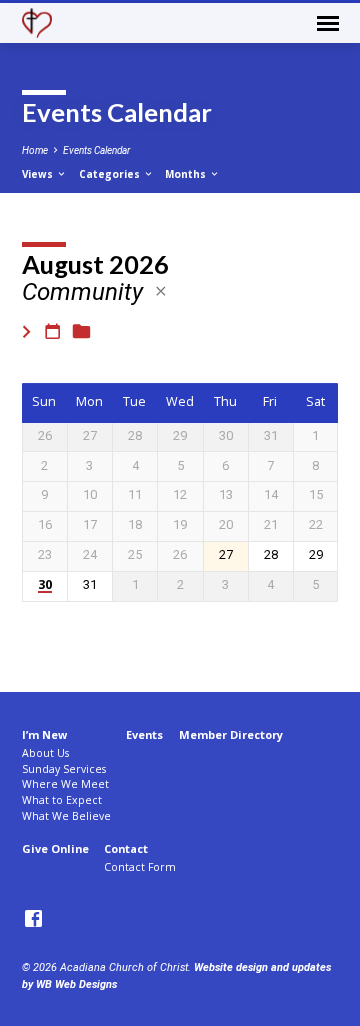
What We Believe (66, 816)
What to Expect (62, 800)
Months (187, 174)
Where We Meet (65, 784)
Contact (126, 848)
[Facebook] (33, 919)
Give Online (55, 848)
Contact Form (140, 867)
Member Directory (231, 734)
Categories (111, 174)
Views (39, 174)
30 (45, 585)
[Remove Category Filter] (161, 291)
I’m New (44, 734)
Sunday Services (64, 769)
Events (144, 734)
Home (35, 150)
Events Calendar (96, 150)
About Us (45, 753)
